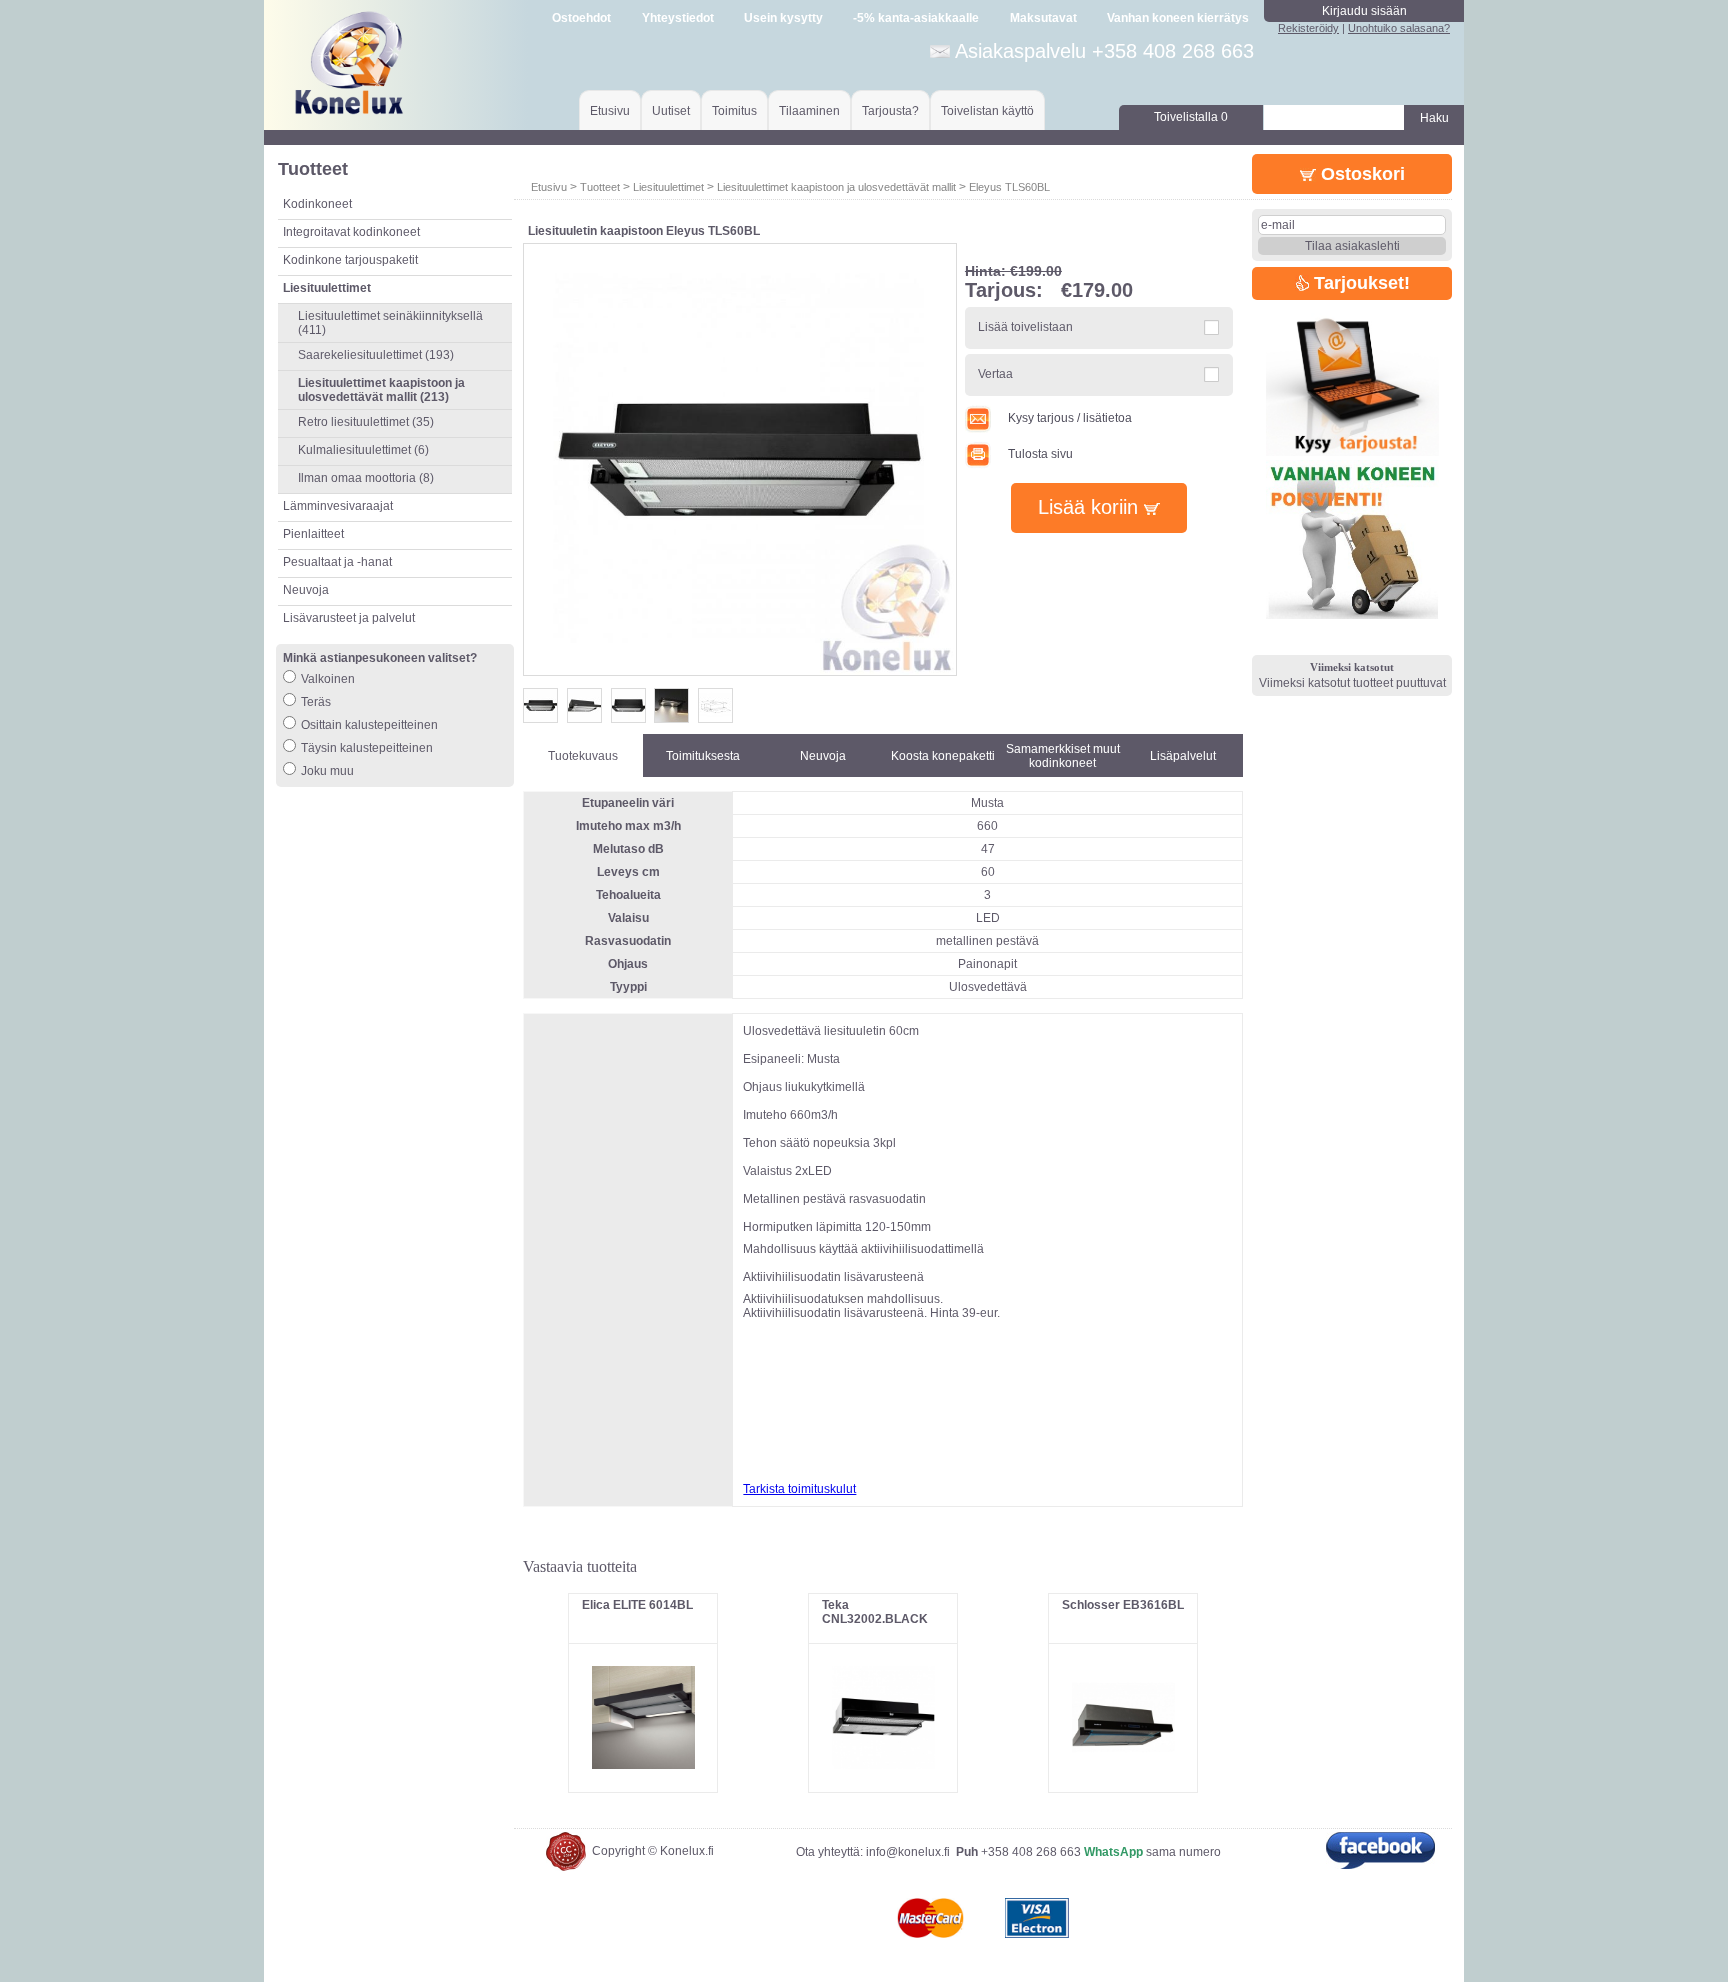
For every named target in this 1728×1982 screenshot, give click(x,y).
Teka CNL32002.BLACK (875, 1612)
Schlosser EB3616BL (1123, 1605)
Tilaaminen (809, 111)
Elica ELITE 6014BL (637, 1605)
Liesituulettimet (668, 187)
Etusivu (610, 111)
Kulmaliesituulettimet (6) (363, 450)
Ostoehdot (581, 18)
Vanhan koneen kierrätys (1178, 18)
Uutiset (671, 111)
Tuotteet (600, 187)
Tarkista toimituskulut (799, 1489)
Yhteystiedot (678, 18)
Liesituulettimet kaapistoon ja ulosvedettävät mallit (836, 187)
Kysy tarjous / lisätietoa (1070, 418)
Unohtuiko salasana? (1399, 28)
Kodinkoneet (317, 204)
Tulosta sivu (1040, 454)
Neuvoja (306, 590)
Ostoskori (1360, 174)
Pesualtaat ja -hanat (337, 562)
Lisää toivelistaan (1025, 327)
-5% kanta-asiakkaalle (916, 18)
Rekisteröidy (1308, 28)
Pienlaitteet (313, 534)
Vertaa (995, 374)
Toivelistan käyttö (987, 111)
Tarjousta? (890, 111)
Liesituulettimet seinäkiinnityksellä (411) (390, 323)
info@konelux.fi (908, 1852)
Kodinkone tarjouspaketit (350, 260)
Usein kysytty (783, 18)
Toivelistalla (1191, 117)
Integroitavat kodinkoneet (351, 232)
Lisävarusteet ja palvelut (349, 618)
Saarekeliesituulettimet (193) (376, 355)
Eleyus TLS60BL (1009, 187)
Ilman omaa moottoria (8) (366, 478)
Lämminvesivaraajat (338, 506)
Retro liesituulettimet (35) (366, 422)
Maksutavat (1043, 18)
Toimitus (734, 111)
